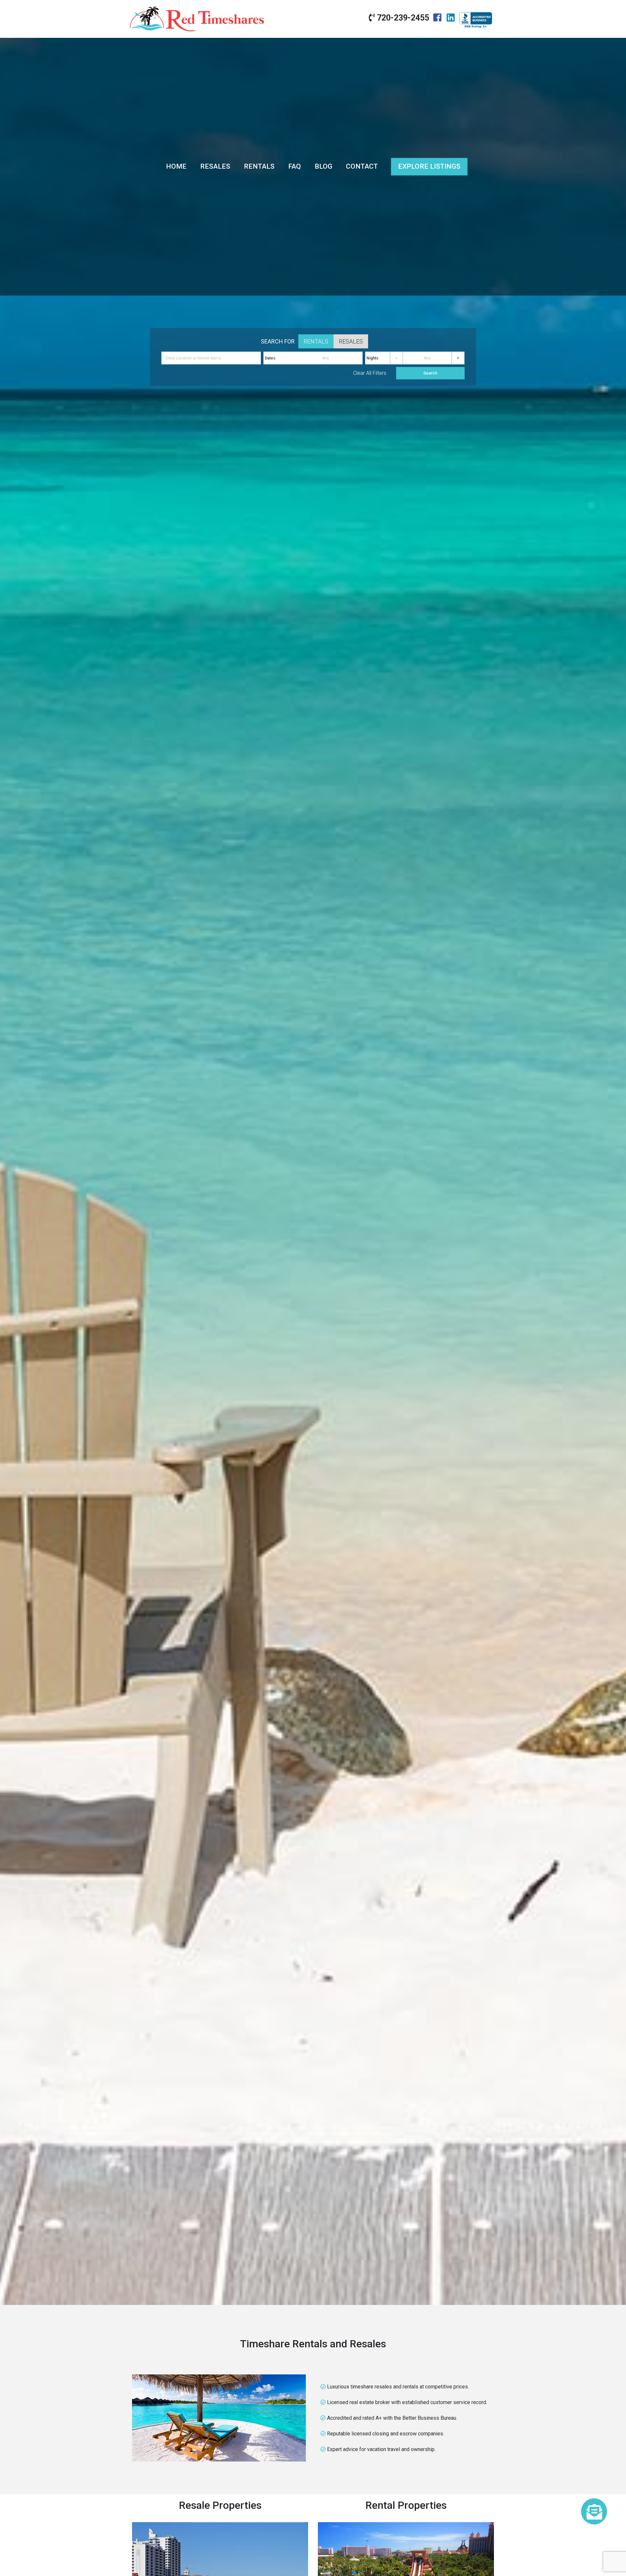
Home (176, 166)
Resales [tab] (351, 341)
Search (430, 373)
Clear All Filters (370, 373)
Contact (362, 166)
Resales (215, 166)
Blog (323, 166)
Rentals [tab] (316, 341)
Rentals (259, 166)
